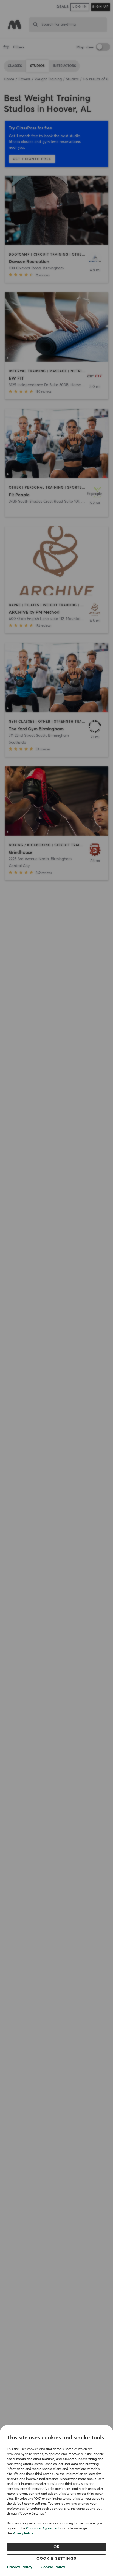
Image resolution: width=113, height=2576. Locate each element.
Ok (57, 2547)
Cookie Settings (56, 2559)
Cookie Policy (53, 2567)
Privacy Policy (23, 2534)
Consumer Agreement (43, 2529)
